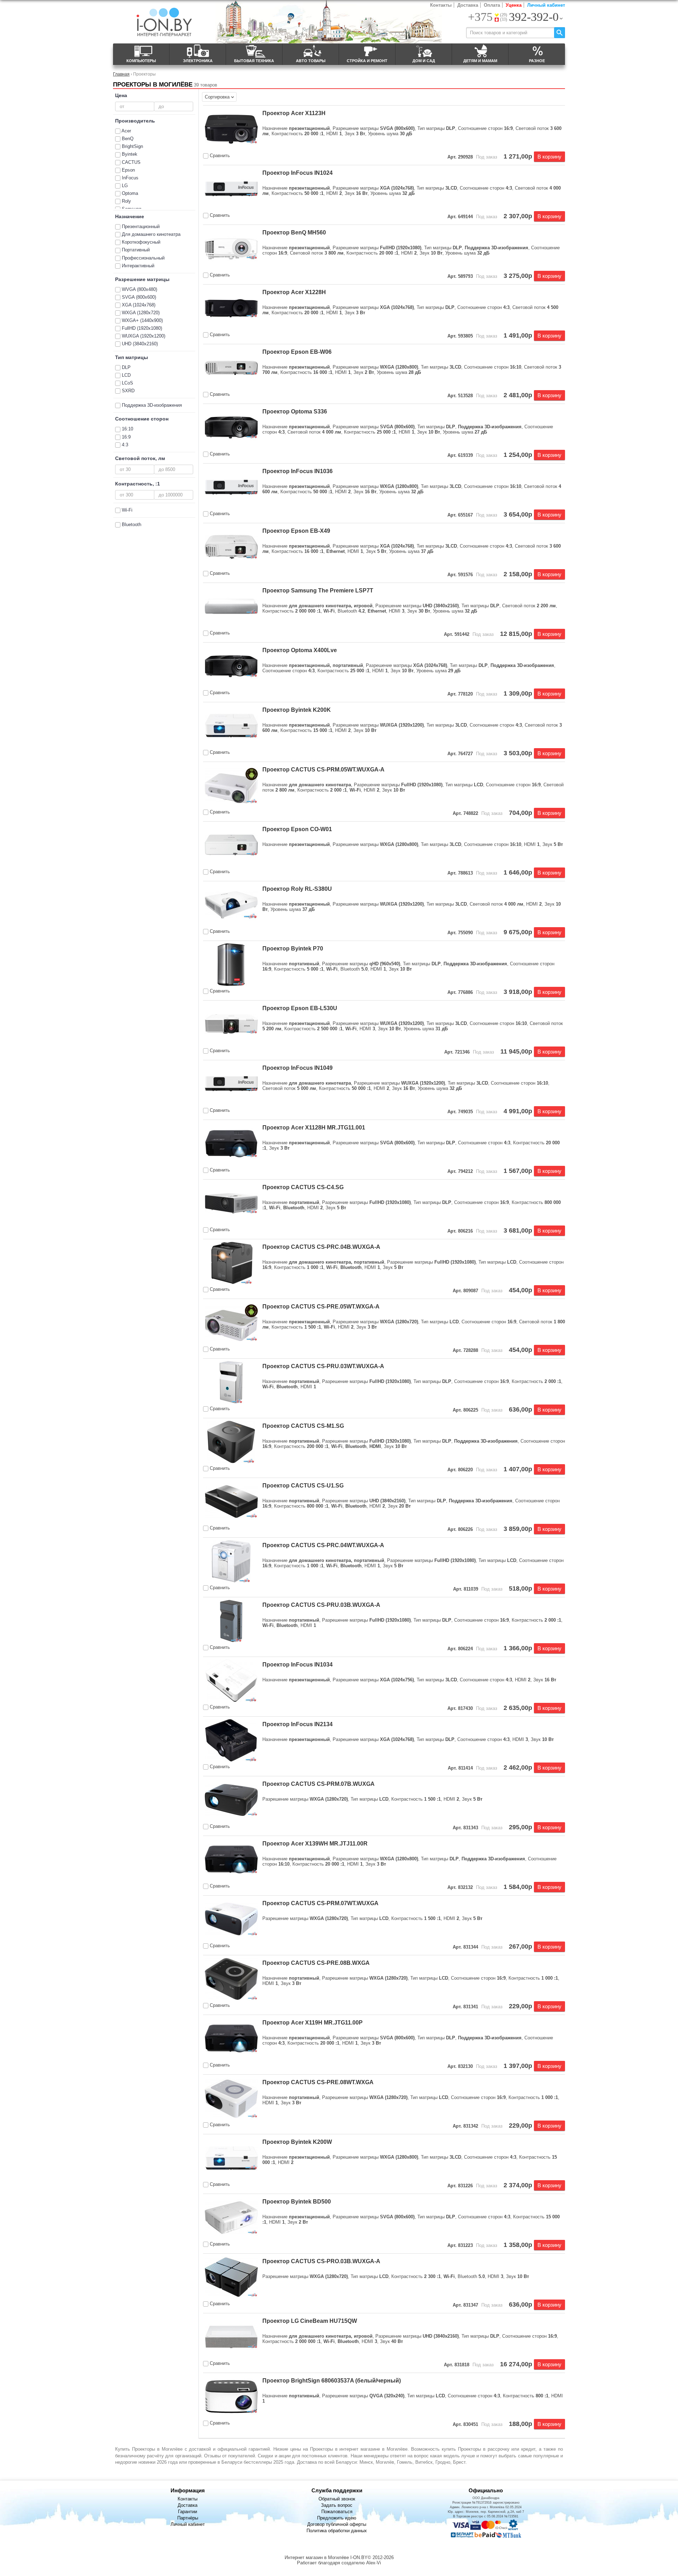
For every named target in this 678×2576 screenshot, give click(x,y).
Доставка (468, 5)
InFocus (130, 178)
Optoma (130, 193)
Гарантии (188, 2512)
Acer (126, 131)
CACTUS (131, 162)
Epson (128, 170)
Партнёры (188, 2518)
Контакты (441, 5)
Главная (121, 74)
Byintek (130, 154)
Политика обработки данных (337, 2531)
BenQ (128, 139)
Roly (126, 201)
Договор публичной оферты (337, 2524)
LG (125, 186)
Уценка (514, 5)
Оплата (492, 5)
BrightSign (132, 146)
